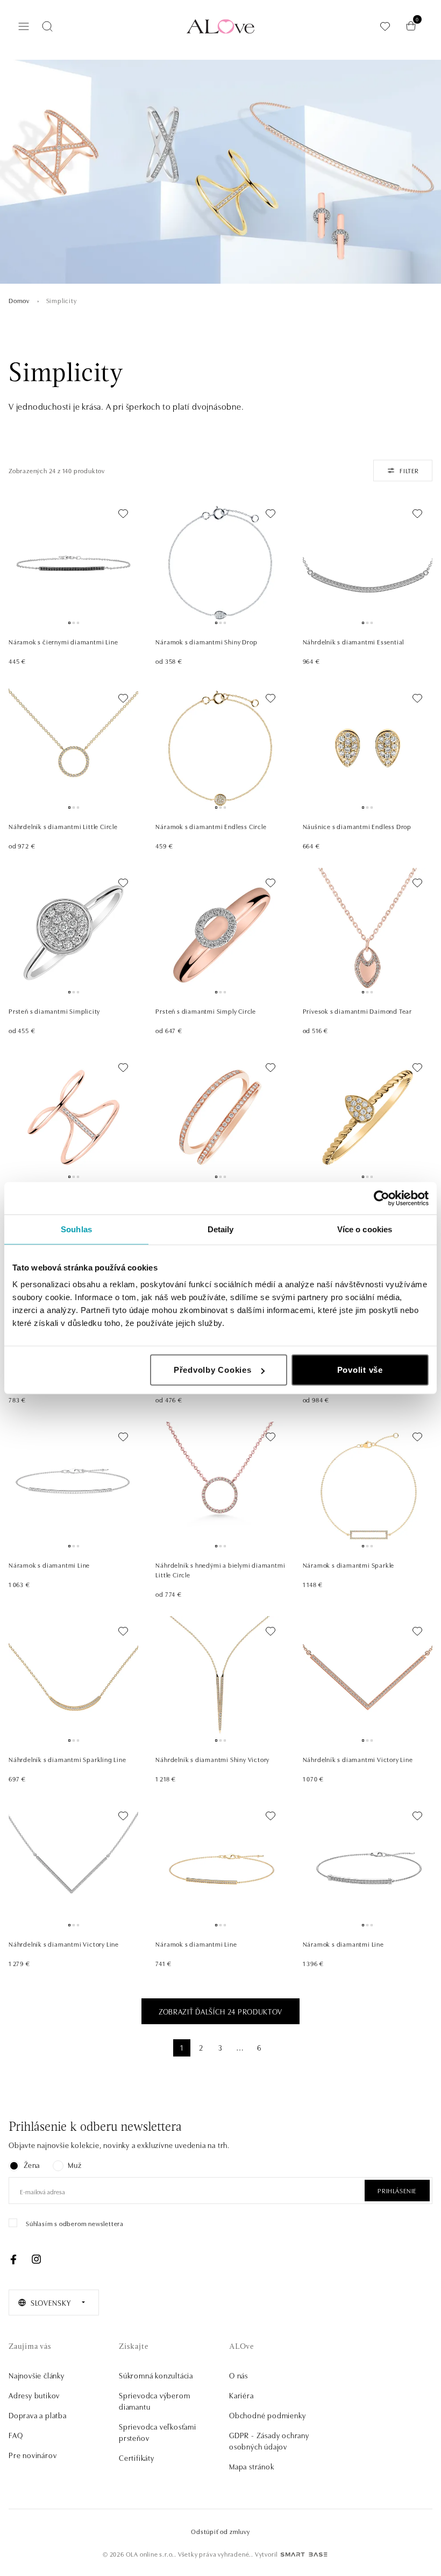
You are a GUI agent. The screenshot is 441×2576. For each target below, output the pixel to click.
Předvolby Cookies (213, 1370)
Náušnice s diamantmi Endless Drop (357, 826)
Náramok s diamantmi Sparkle (349, 1565)
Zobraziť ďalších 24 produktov (220, 2011)
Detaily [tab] (221, 1229)
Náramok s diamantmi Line (49, 1565)
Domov (19, 300)
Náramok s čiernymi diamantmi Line (63, 641)
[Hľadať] (47, 26)
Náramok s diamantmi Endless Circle (211, 826)
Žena (32, 2165)
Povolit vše (360, 1370)
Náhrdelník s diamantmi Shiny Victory (212, 1759)
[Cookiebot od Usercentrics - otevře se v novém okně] (382, 1198)
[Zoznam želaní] (385, 26)
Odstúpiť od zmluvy (220, 2531)
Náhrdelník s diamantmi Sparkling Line (67, 1759)
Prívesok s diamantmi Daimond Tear (357, 1011)
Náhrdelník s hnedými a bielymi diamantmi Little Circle (220, 1570)
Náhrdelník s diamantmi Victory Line (358, 1759)
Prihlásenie (397, 2190)
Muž (74, 2165)
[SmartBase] (304, 2554)
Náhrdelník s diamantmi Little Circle (63, 826)
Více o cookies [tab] (365, 1229)
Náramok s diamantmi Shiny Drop (206, 641)
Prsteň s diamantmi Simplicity (54, 1011)
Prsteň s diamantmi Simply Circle (206, 1011)
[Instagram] (36, 2259)
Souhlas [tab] (76, 1229)
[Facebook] (13, 2259)
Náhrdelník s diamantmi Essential (354, 641)
